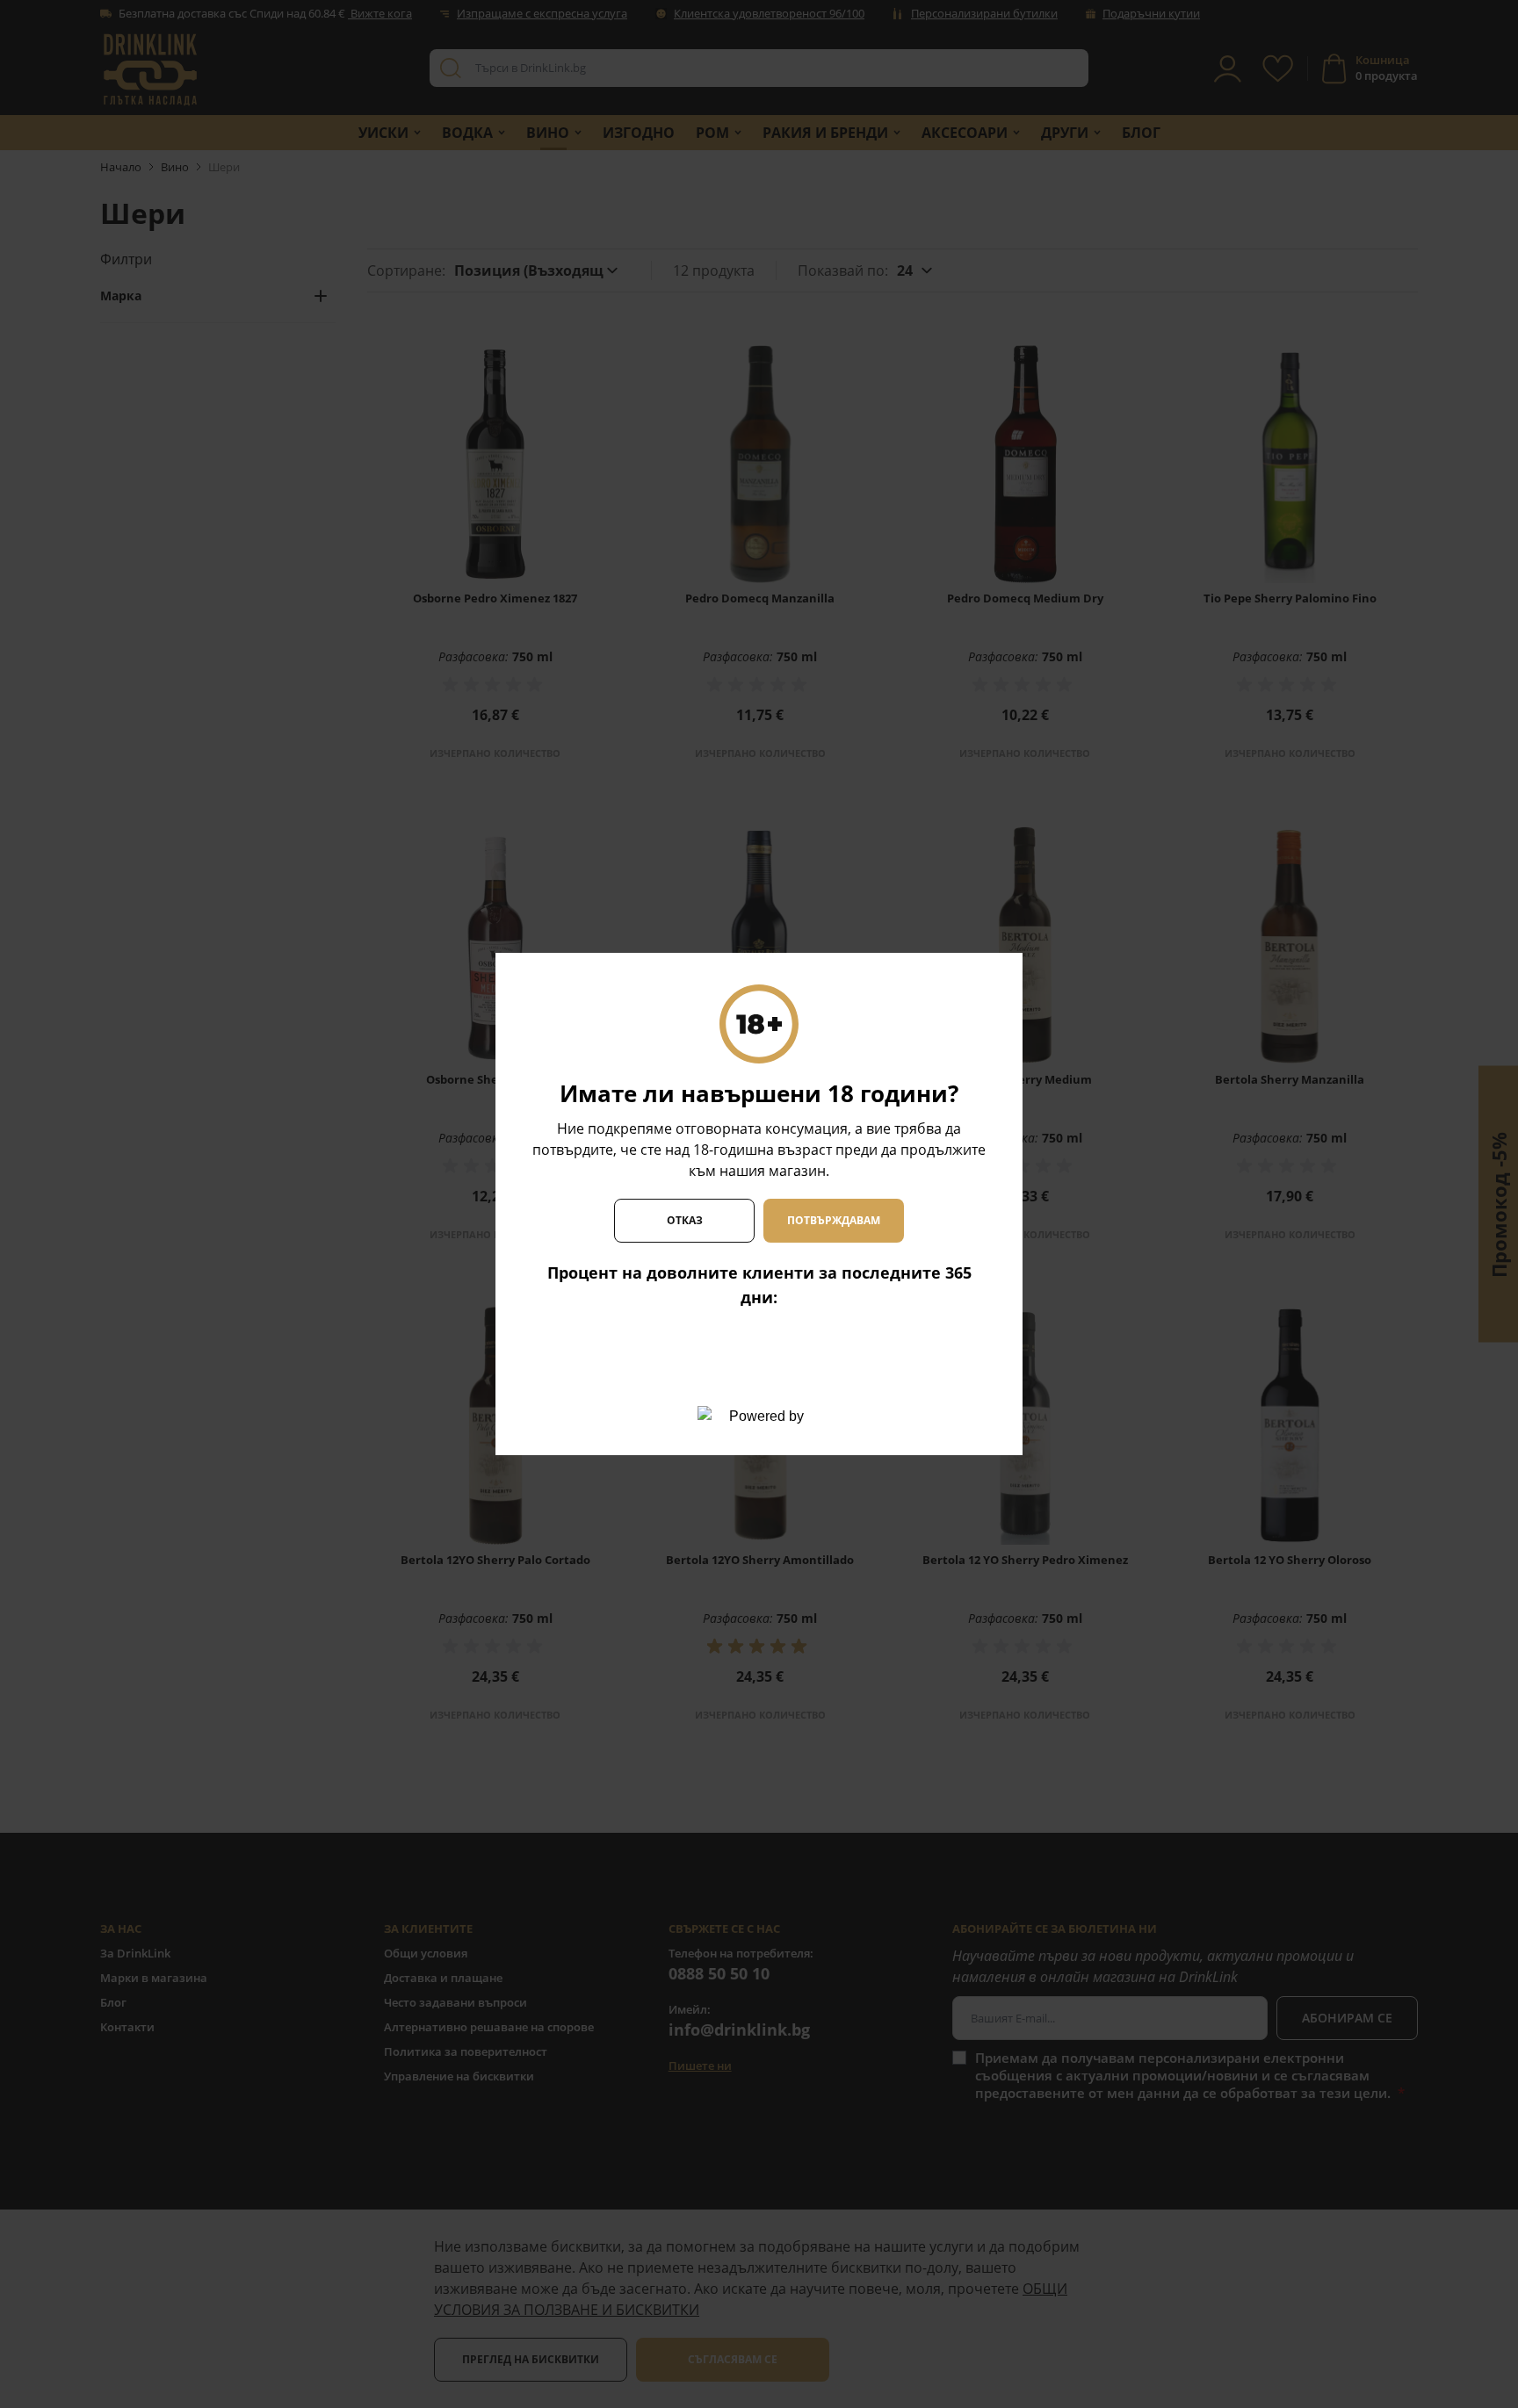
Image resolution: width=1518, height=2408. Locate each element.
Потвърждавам (834, 1220)
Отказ (685, 1220)
